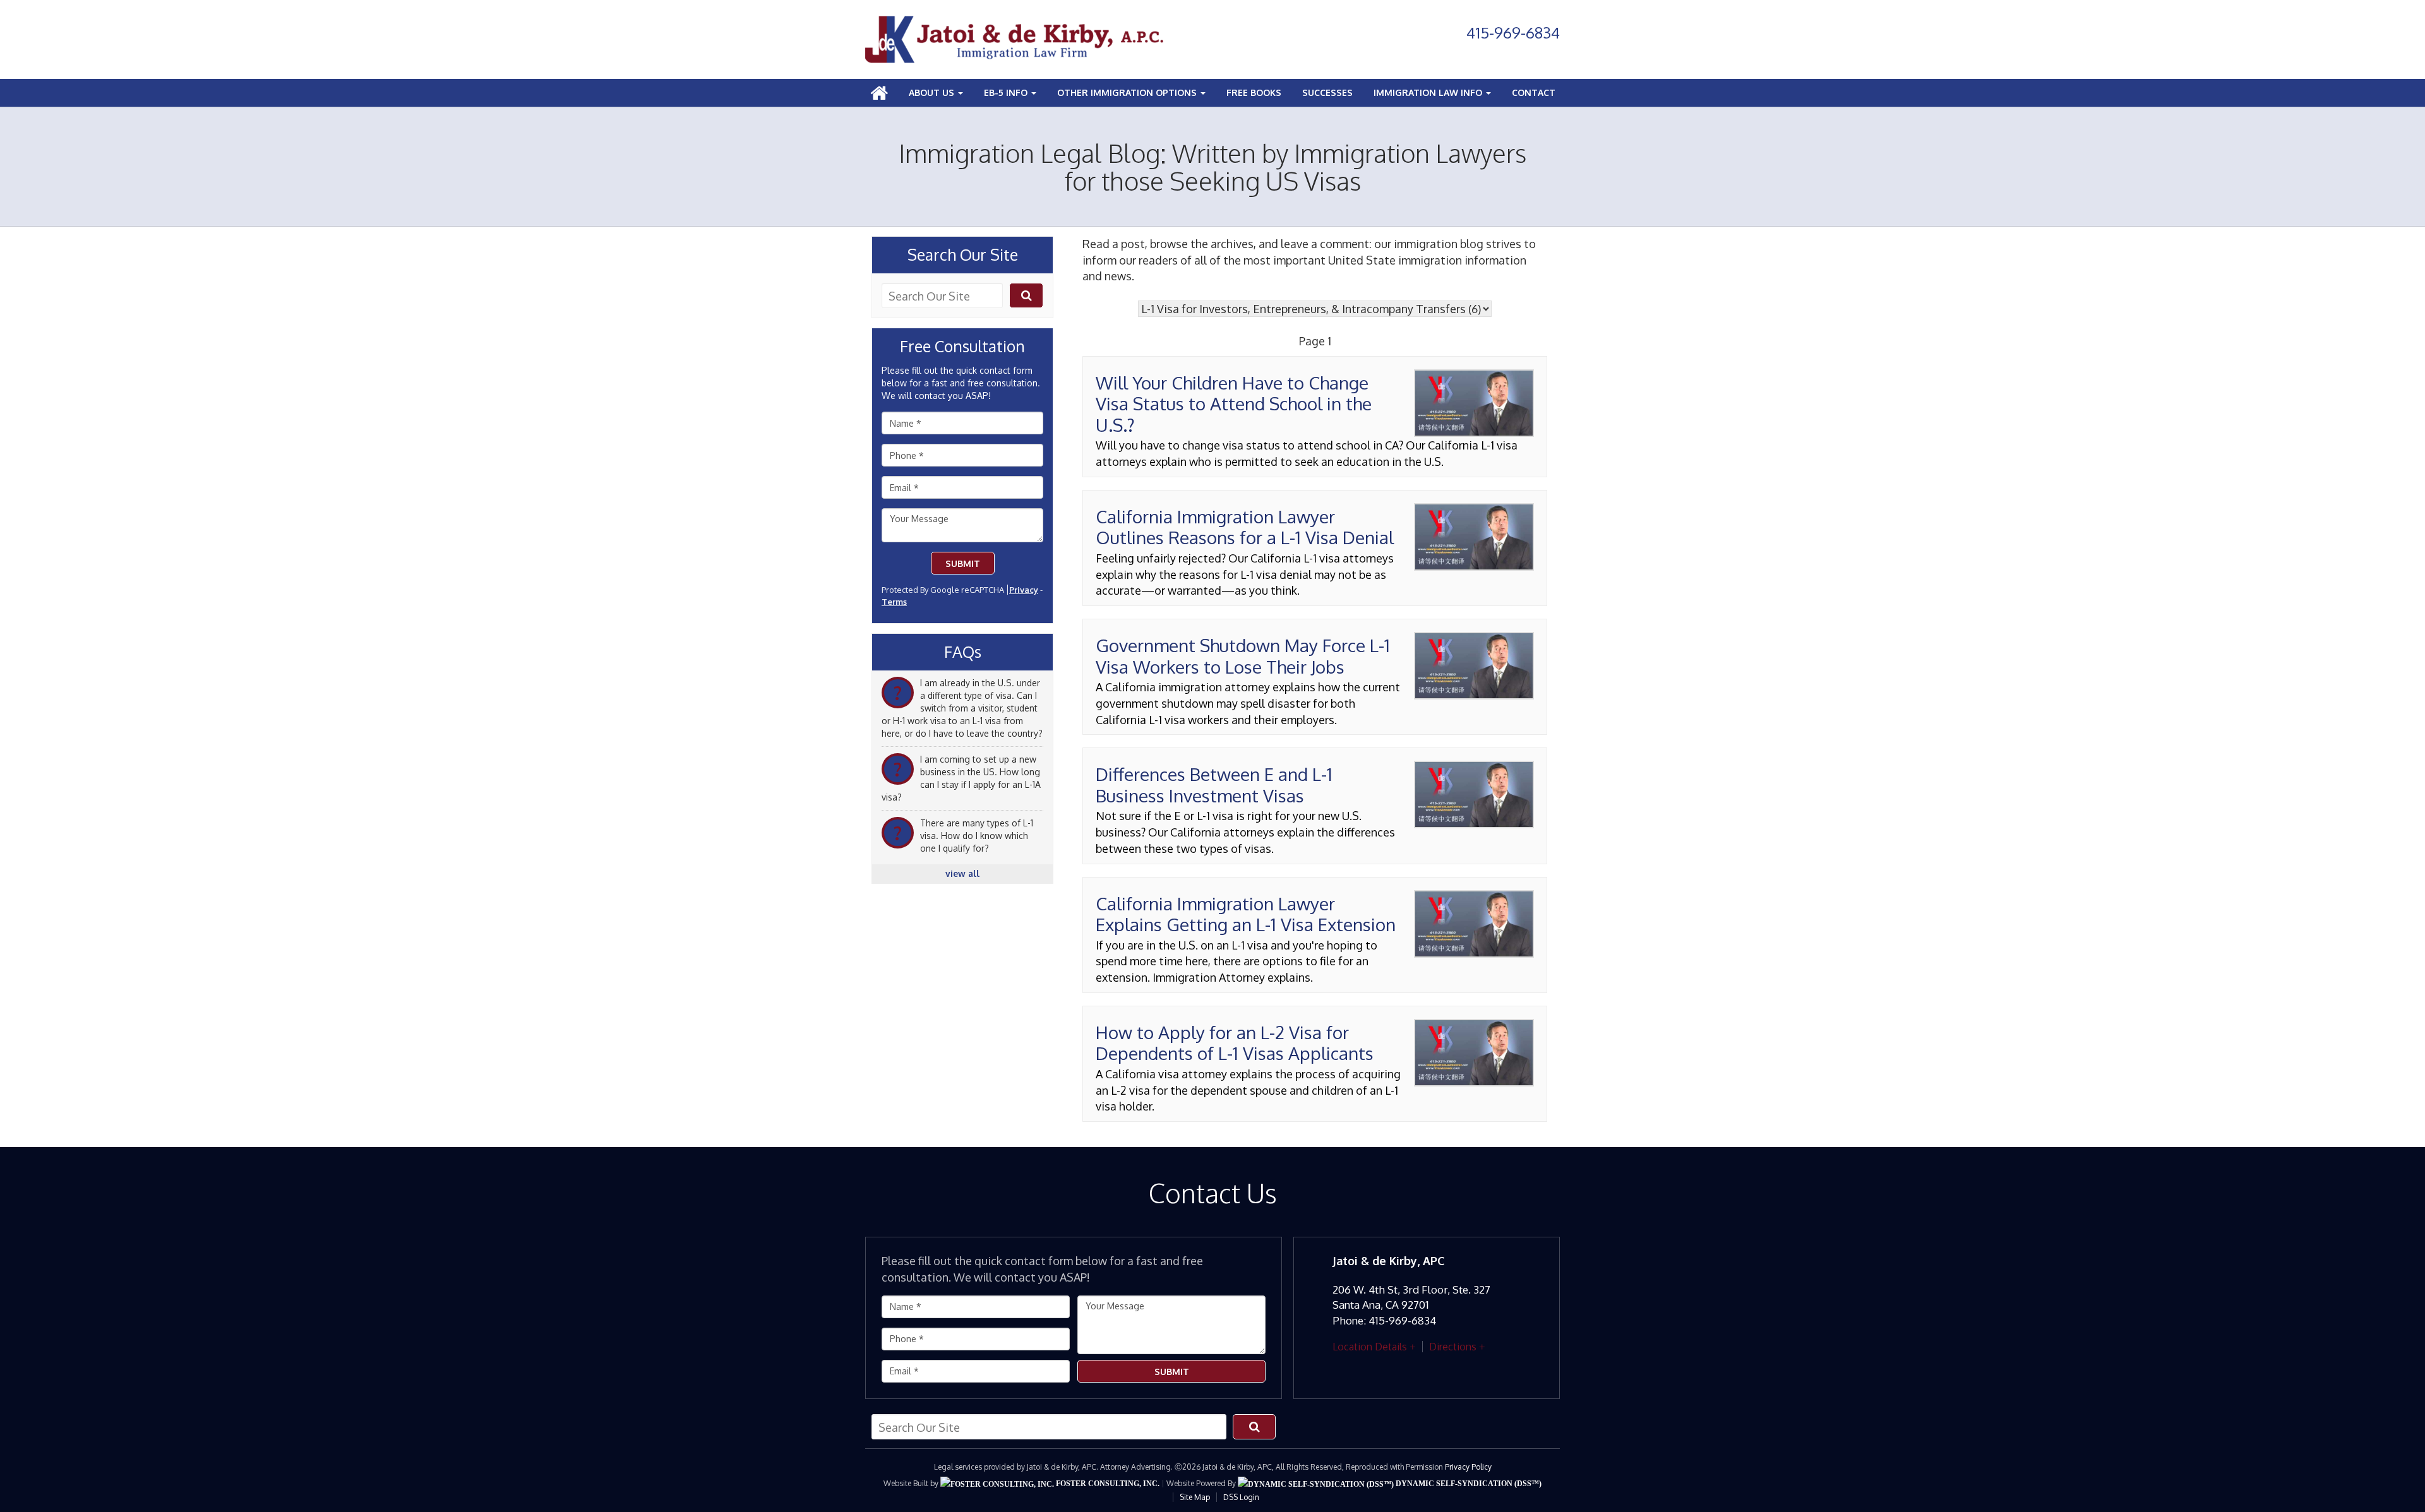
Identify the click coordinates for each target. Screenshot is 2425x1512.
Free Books (1254, 92)
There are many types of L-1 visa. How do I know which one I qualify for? (977, 836)
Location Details (1370, 1347)
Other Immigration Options (1128, 92)
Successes (1327, 92)
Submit (963, 563)
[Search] (1026, 295)
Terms (894, 602)
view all (962, 873)
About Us (933, 92)
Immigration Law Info (1429, 92)
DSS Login (1241, 1497)
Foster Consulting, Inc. (1107, 1484)
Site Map (1195, 1497)
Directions (1453, 1347)
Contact (1534, 92)
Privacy (1024, 590)
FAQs (963, 652)
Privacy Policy (1468, 1467)
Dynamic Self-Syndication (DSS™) (1468, 1484)
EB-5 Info (1007, 92)
